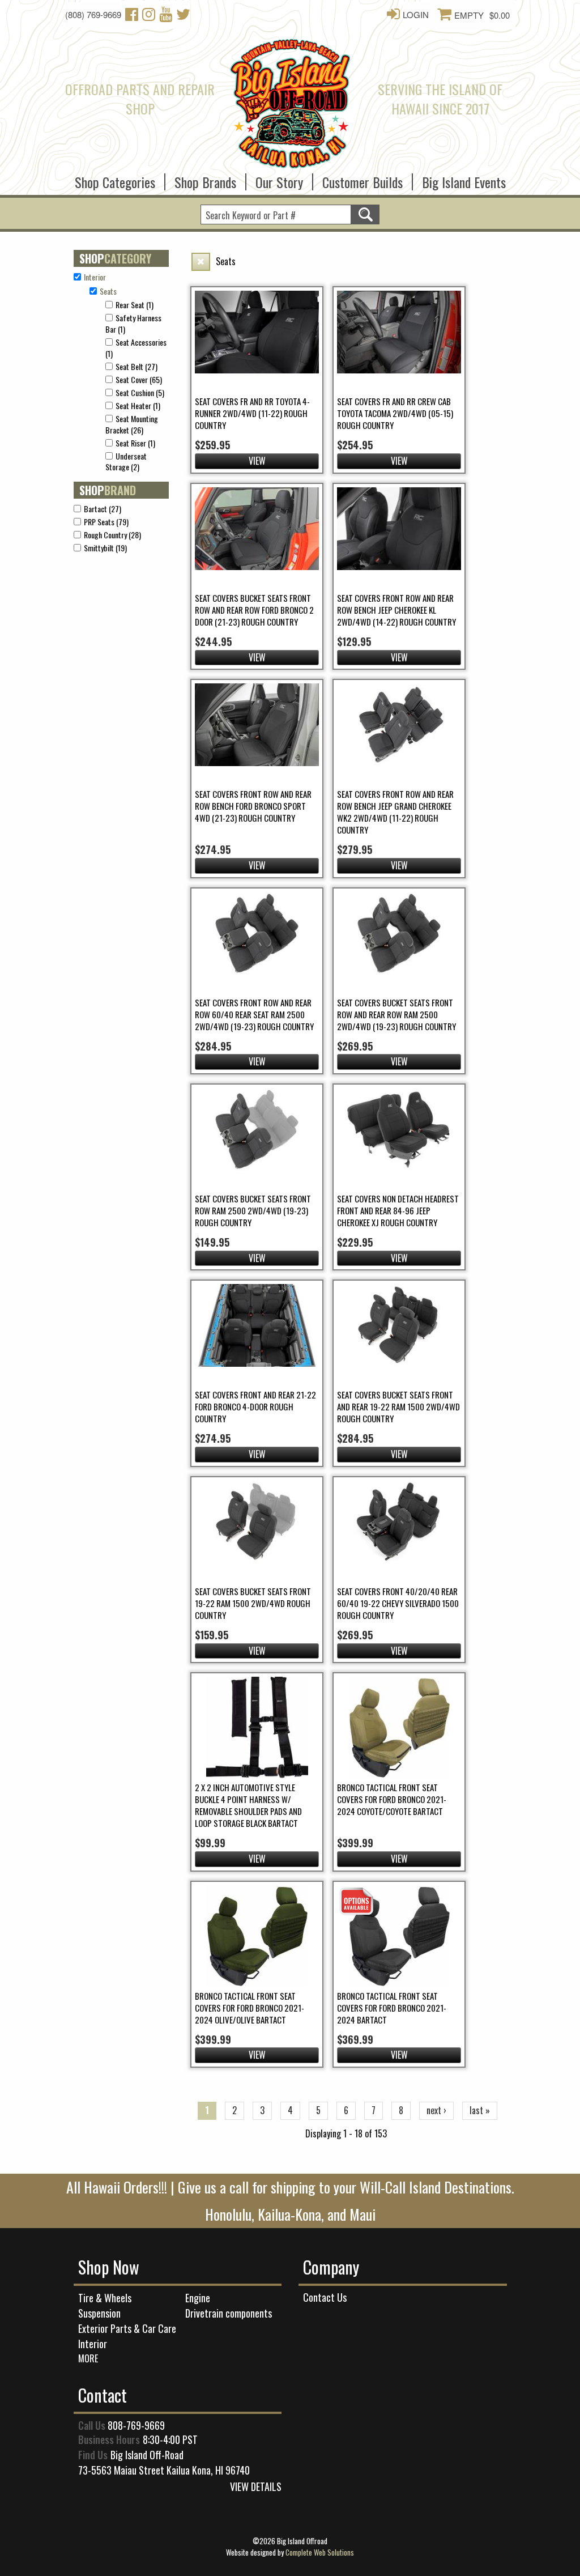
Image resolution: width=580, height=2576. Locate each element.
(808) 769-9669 (93, 14)
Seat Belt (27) (137, 366)
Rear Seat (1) (135, 305)
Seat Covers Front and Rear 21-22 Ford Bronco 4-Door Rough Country (255, 1406)
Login (416, 14)
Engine (198, 2298)
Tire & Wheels (105, 2298)
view (257, 461)
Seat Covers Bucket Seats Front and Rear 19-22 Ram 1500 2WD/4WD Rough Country (398, 1406)
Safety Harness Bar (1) (133, 323)
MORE (88, 2358)
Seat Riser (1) (135, 443)
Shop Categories (115, 178)
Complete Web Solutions (320, 2552)
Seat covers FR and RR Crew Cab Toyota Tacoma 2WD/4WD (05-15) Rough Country (395, 413)
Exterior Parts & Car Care (127, 2328)
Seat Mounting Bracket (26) (132, 424)
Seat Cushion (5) (140, 392)
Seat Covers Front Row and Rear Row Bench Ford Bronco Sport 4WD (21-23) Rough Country (253, 806)
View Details (256, 2486)
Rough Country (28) (112, 535)
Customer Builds (362, 178)
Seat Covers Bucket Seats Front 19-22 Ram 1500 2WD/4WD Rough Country (253, 1603)
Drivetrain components (229, 2313)
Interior (93, 2344)
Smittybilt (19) (105, 548)
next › (436, 2110)
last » (480, 2110)
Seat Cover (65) (139, 379)
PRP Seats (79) (106, 522)
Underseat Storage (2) (126, 462)
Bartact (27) (103, 509)
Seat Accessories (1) (136, 348)
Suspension (99, 2313)
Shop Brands (205, 178)
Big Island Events (464, 178)
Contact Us (325, 2297)
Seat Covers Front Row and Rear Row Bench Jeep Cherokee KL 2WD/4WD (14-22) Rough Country (396, 610)
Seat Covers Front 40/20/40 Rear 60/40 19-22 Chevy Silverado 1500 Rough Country (398, 1603)
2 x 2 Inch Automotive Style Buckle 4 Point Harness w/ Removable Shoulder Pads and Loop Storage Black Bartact (248, 1805)
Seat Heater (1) (138, 405)
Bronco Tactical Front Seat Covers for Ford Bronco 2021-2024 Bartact (392, 2008)
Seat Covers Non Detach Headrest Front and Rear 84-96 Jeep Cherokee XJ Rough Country (398, 1210)
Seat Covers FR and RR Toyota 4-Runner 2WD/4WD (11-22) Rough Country (252, 413)
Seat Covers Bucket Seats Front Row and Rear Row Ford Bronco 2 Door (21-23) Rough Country (254, 610)
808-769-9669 (136, 2425)
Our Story (279, 178)
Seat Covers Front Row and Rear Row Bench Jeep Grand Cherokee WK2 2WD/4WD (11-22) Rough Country (395, 812)
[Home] (290, 101)
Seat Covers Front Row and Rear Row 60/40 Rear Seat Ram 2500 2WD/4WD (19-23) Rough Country (254, 1014)
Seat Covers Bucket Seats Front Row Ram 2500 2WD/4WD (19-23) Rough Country (253, 1210)
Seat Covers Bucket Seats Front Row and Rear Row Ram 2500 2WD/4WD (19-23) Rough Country (396, 1014)
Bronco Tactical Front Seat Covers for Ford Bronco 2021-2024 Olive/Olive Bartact (250, 2008)
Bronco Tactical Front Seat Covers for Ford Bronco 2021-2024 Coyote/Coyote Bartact (392, 1799)
